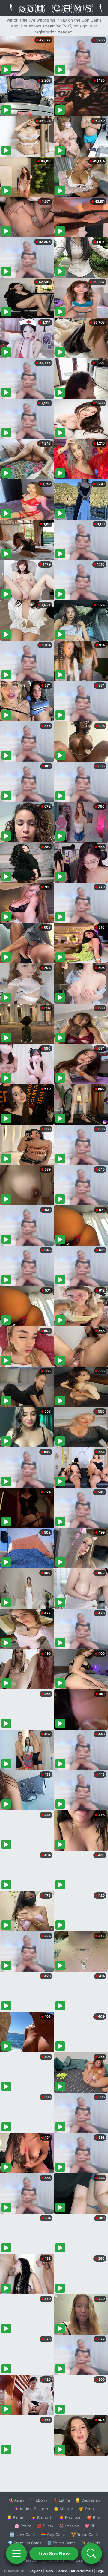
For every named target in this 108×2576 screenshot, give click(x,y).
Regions (36, 2571)
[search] (91, 2554)
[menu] (16, 2554)
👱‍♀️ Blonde (16, 2517)
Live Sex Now (54, 2554)
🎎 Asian (16, 2500)
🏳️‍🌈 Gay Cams (53, 2534)
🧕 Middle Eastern (31, 2509)
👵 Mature (63, 2509)
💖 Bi (89, 2526)
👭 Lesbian (69, 2526)
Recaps (62, 2571)
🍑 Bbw (94, 2517)
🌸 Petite (23, 2526)
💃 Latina (61, 2500)
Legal (100, 2571)
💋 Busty (45, 2526)
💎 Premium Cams (25, 2543)
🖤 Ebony (39, 2500)
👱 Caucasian (88, 2500)
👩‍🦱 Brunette (42, 2517)
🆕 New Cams (23, 2534)
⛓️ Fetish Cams (61, 2543)
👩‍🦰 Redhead (70, 2517)
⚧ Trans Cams (85, 2534)
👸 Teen (86, 2509)
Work (49, 2571)
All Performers (82, 2571)
